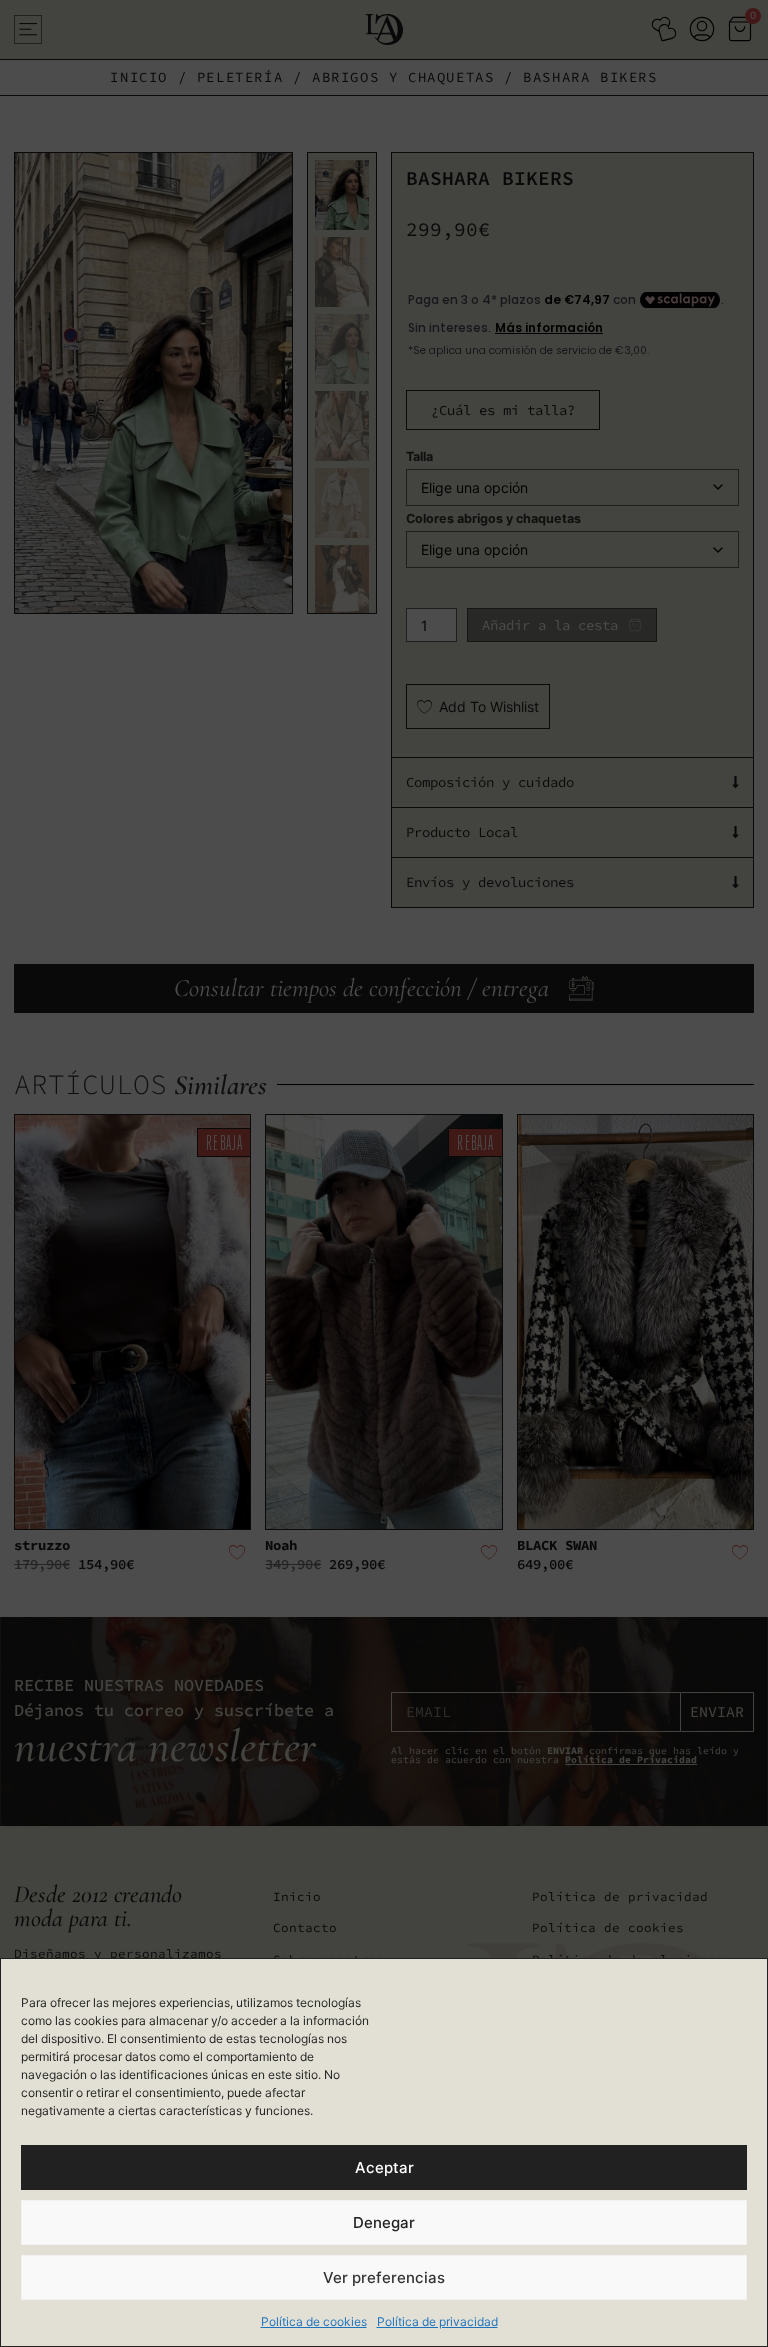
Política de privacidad (437, 2321)
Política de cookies (314, 2321)
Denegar (384, 2222)
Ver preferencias (384, 2277)
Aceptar (384, 2167)
